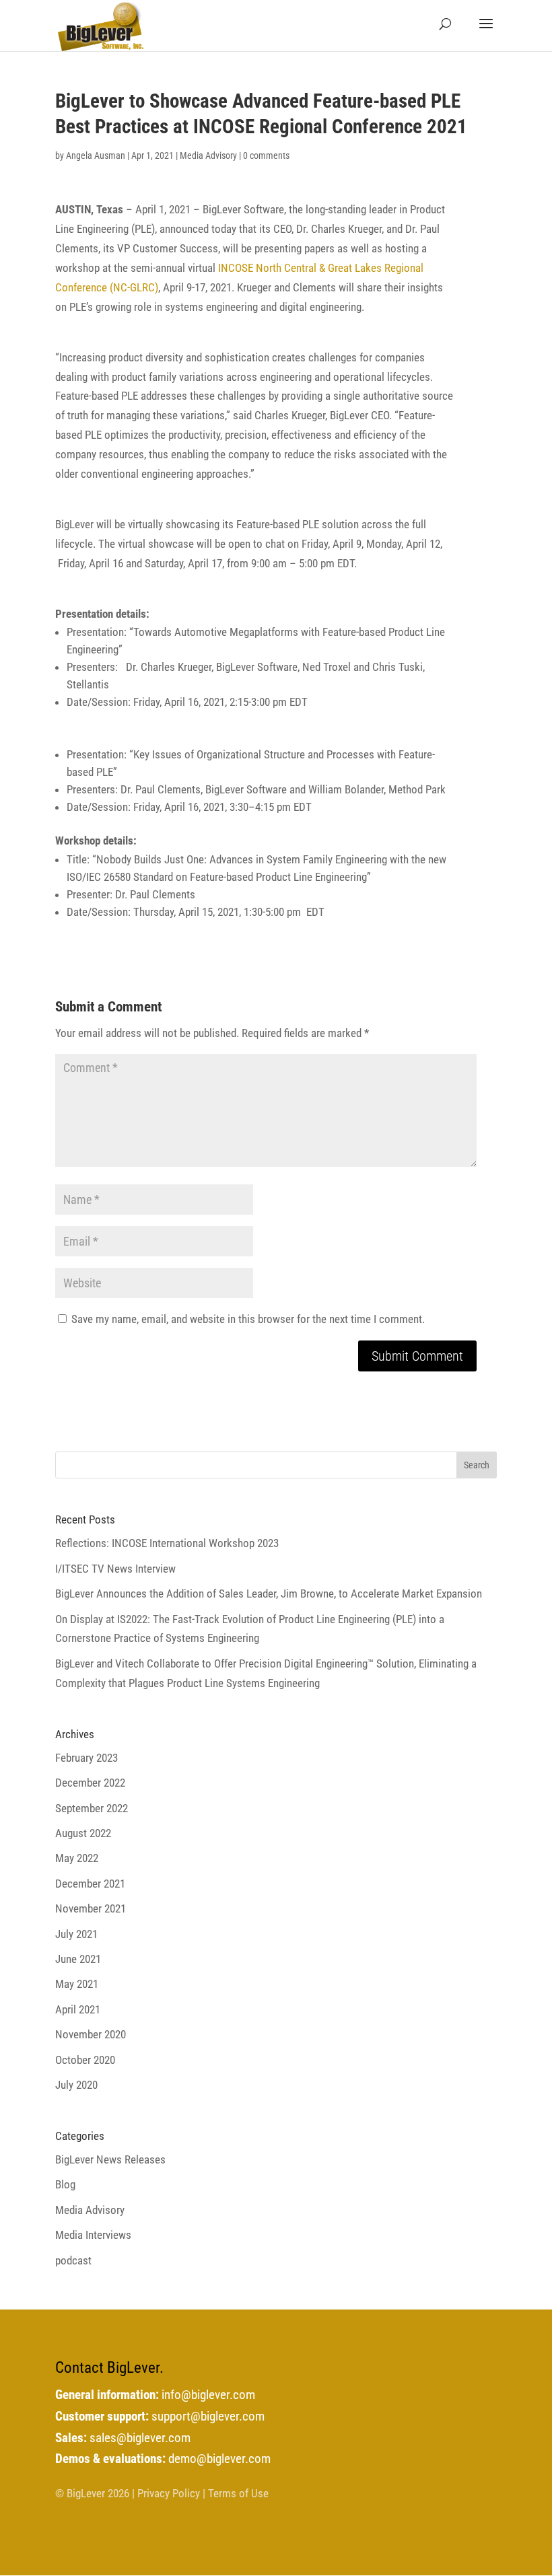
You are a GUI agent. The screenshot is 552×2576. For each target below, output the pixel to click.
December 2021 (90, 1884)
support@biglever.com (208, 2417)
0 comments (266, 155)
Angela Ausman (96, 155)
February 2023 (87, 1758)
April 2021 (78, 2009)
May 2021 (77, 1984)
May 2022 (77, 1858)
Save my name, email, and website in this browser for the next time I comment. (248, 1319)
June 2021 (78, 1959)
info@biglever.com (208, 2395)
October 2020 (85, 2060)
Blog (65, 2184)
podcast (73, 2260)
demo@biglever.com (219, 2459)
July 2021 (76, 1934)
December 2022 (90, 1783)
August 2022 (83, 1833)
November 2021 (91, 1908)
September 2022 (92, 1808)
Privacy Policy (169, 2493)
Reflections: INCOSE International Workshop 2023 (167, 1543)
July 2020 (76, 2085)
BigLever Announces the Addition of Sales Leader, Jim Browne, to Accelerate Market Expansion (269, 1594)
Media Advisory (208, 155)
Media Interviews (93, 2235)
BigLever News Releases (110, 2159)
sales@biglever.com (140, 2438)
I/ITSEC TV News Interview (115, 1569)
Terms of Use (238, 2493)
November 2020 (91, 2034)
